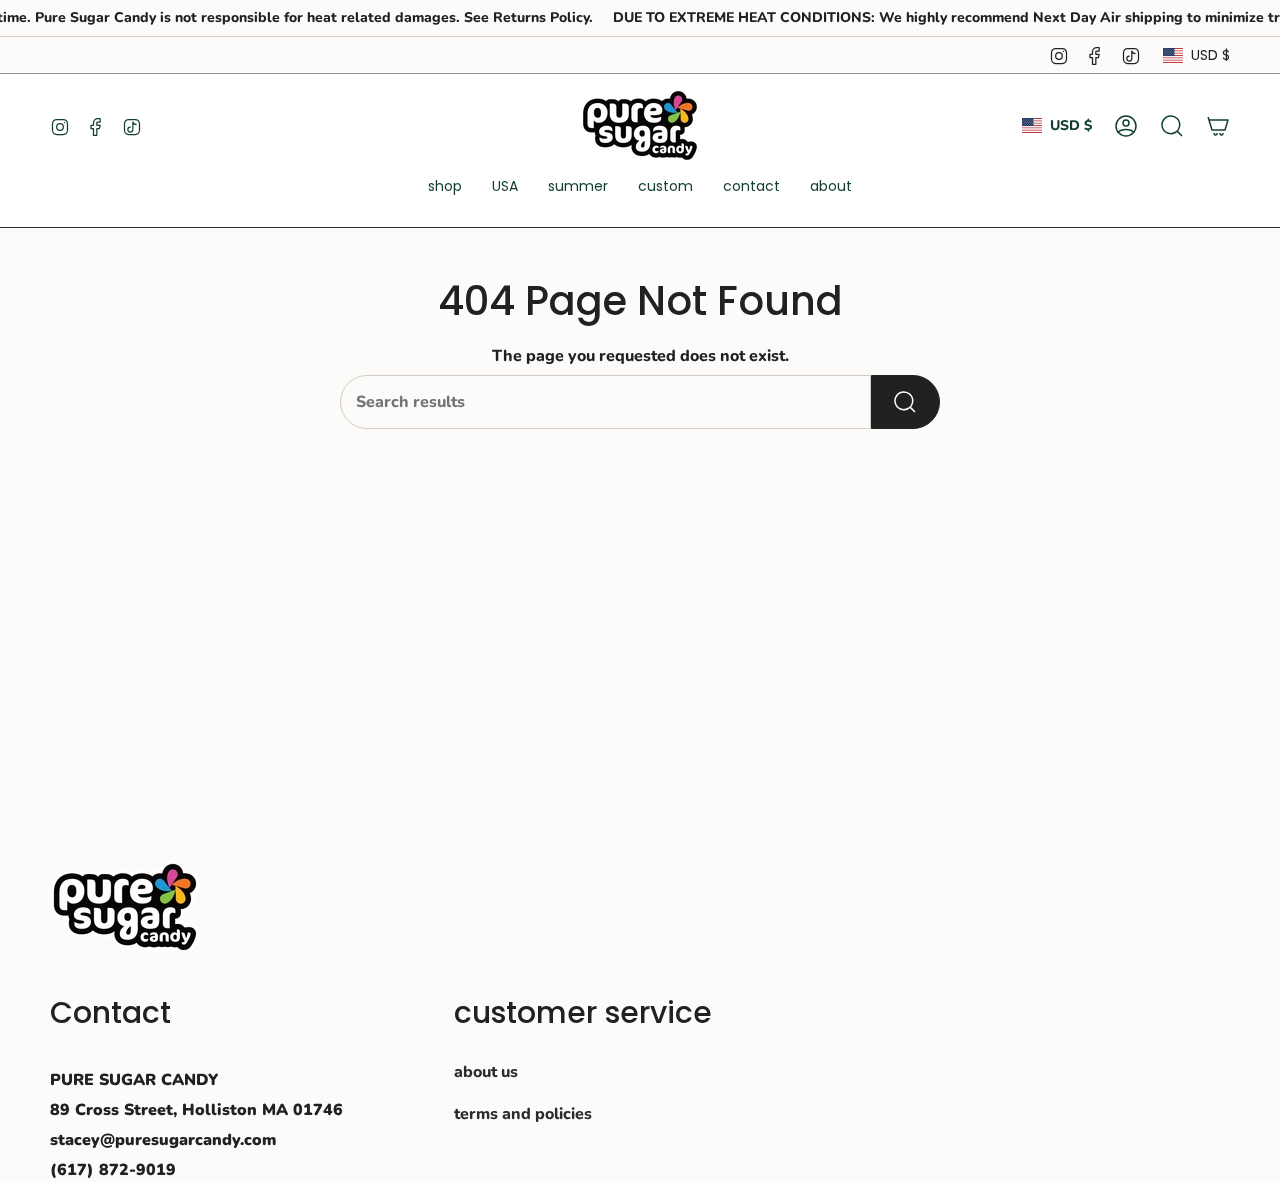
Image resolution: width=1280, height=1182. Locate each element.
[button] (445, 187)
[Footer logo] (125, 907)
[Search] (905, 402)
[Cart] (1218, 126)
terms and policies (523, 1114)
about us (486, 1072)
